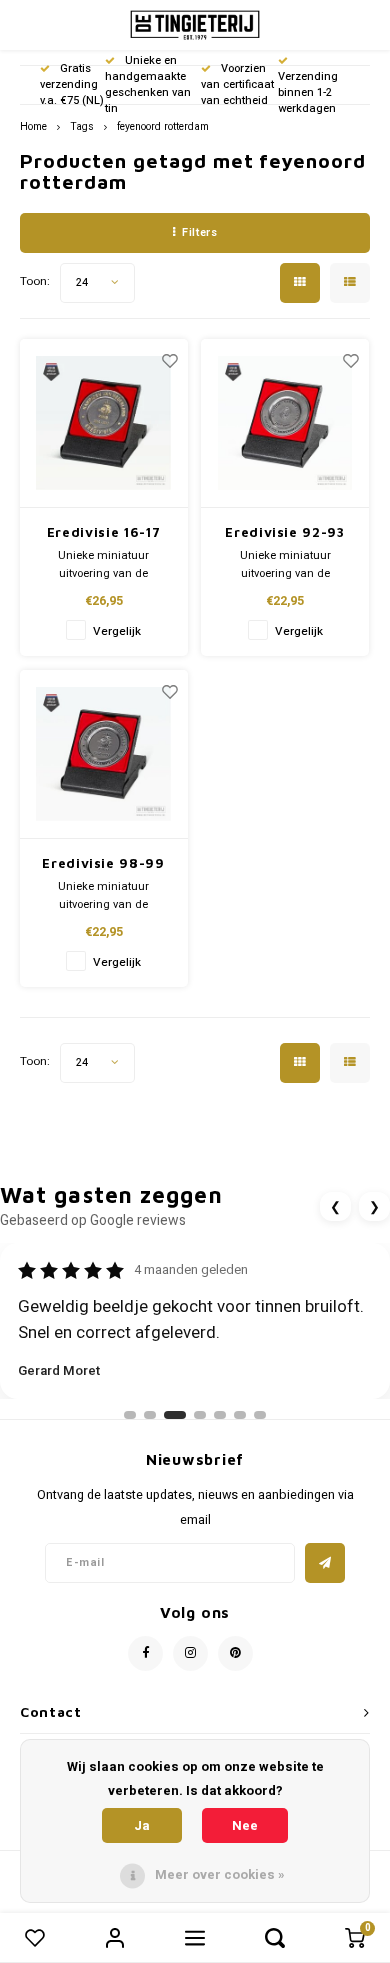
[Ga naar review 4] (200, 1415)
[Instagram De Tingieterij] (190, 1653)
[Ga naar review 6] (240, 1415)
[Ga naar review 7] (260, 1415)
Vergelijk (117, 631)
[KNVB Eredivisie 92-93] (285, 423)
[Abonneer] (325, 1563)
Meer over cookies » (220, 1874)
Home (33, 126)
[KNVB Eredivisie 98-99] (104, 754)
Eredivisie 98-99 (103, 863)
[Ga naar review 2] (150, 1415)
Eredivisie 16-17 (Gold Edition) (103, 533)
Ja (142, 1825)
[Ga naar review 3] (175, 1415)
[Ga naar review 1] (130, 1415)
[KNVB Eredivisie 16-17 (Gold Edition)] (104, 423)
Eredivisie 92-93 (284, 532)
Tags (82, 126)
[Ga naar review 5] (220, 1415)
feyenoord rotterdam (163, 126)
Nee (245, 1825)
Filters (199, 232)
